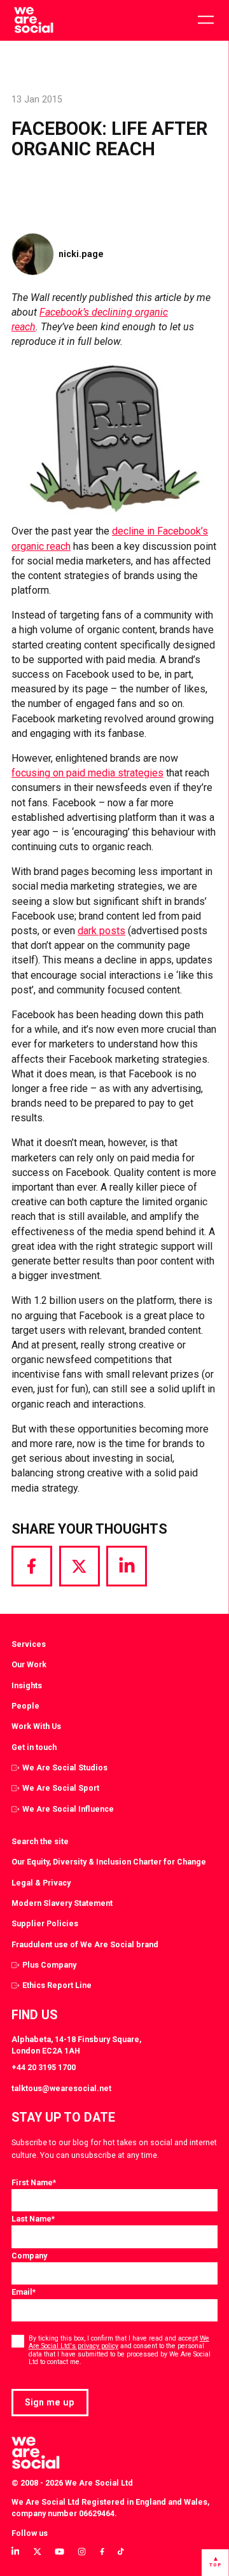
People (25, 1706)
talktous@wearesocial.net (61, 2088)
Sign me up (50, 2402)
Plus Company (49, 1965)
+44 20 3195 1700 (44, 2067)
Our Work (29, 1664)
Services (29, 1644)
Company (29, 2256)
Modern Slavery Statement (62, 1903)
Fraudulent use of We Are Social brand (85, 1944)
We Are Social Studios (65, 1767)
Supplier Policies (45, 1923)
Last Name (33, 2219)
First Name (34, 2182)
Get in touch (34, 1747)
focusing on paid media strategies (87, 773)
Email (24, 2292)
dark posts (101, 931)
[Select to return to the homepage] (33, 20)
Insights (27, 1685)
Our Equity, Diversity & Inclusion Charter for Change (109, 1862)
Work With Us (36, 1726)
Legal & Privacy (41, 1883)
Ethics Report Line (57, 1985)
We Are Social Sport (61, 1788)
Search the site (40, 1841)
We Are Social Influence (68, 1809)
